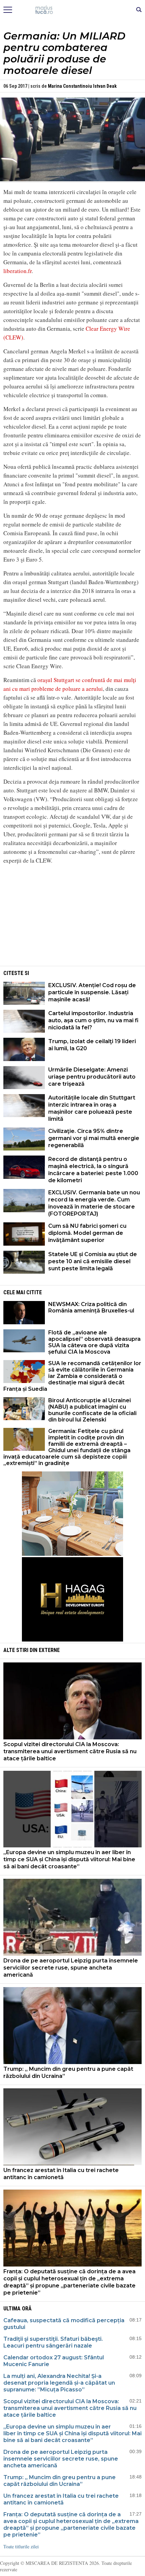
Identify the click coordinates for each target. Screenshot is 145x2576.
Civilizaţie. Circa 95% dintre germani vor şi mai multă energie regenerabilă (94, 1138)
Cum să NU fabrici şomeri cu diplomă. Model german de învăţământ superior (87, 1233)
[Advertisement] (72, 917)
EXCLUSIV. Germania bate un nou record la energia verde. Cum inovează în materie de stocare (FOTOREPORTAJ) (94, 1203)
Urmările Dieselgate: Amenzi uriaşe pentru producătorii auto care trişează (92, 1077)
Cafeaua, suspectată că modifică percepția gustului (64, 2324)
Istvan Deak (105, 86)
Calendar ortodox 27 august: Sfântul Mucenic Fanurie (54, 2361)
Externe (49, 1650)
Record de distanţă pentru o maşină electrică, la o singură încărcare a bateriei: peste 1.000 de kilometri (93, 1170)
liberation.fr (18, 271)
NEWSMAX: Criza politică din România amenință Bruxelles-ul (91, 1307)
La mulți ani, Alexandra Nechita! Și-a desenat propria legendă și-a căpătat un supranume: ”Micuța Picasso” (59, 2383)
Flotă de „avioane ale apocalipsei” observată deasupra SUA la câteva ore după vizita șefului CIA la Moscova (94, 1342)
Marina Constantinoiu (70, 86)
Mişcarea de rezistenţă (73, 10)
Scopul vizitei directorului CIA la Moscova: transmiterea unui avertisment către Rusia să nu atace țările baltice (70, 1751)
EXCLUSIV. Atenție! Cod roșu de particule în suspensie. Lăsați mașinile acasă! (92, 992)
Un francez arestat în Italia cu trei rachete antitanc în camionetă (61, 2174)
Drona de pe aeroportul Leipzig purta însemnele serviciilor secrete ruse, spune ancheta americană (71, 1968)
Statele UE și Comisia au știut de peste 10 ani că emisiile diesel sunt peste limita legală (93, 1261)
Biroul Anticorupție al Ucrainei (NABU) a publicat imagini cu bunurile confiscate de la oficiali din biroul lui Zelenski (92, 1410)
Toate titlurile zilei (21, 2546)
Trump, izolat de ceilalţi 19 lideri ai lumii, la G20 (92, 1045)
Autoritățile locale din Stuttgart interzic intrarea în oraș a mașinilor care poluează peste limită (92, 1108)
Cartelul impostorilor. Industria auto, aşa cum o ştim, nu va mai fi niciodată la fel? (93, 1020)
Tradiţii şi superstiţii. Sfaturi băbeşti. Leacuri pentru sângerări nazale (53, 2342)
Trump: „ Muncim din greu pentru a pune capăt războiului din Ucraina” (68, 2072)
